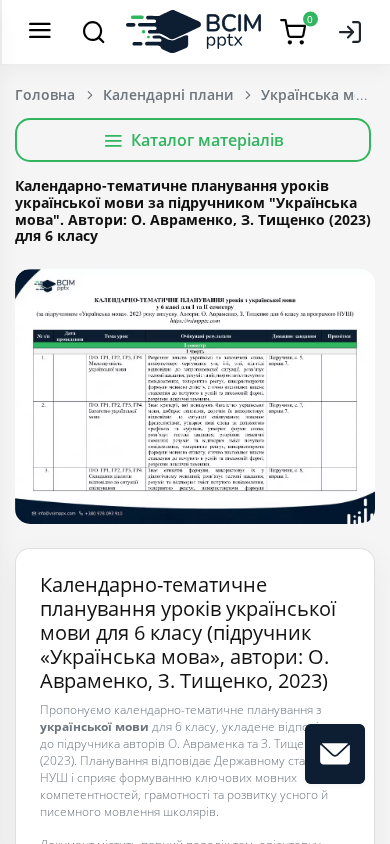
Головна (45, 94)
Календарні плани (168, 94)
